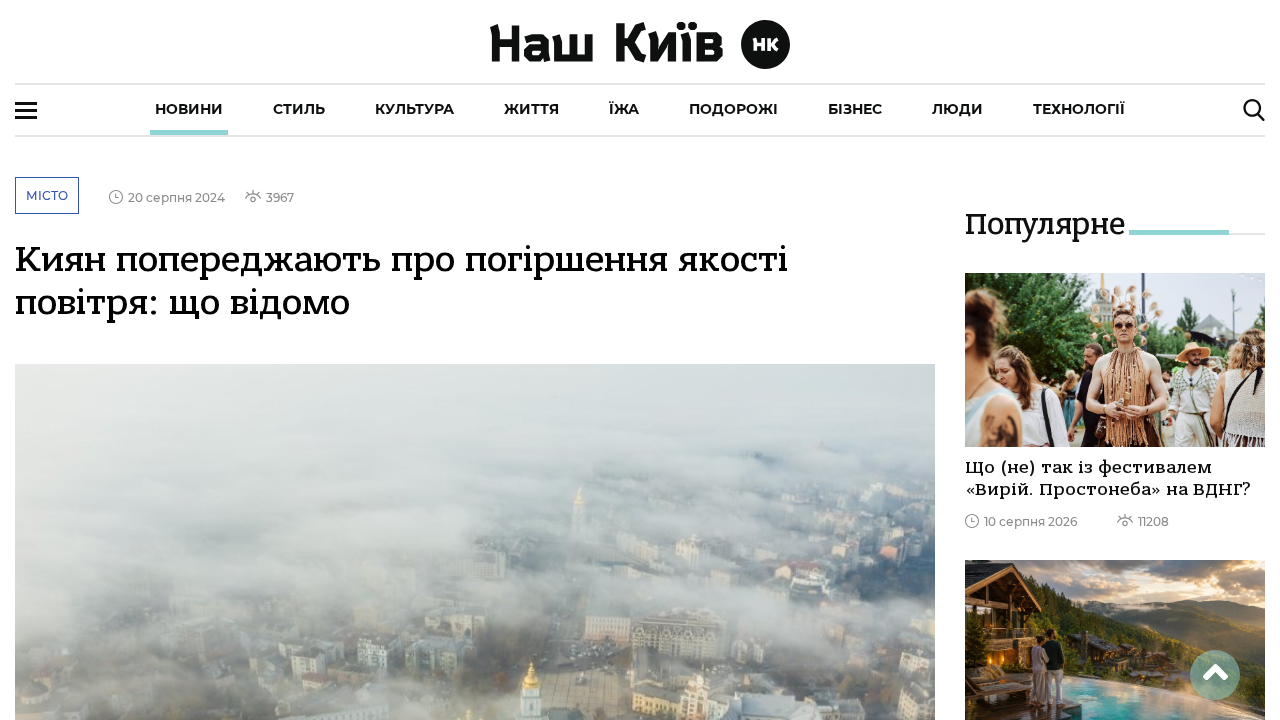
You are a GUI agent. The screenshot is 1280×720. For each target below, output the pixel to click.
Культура (414, 109)
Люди (957, 109)
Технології (1079, 109)
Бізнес (855, 109)
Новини (189, 109)
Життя (531, 109)
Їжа (624, 109)
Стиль (299, 109)
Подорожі (733, 109)
